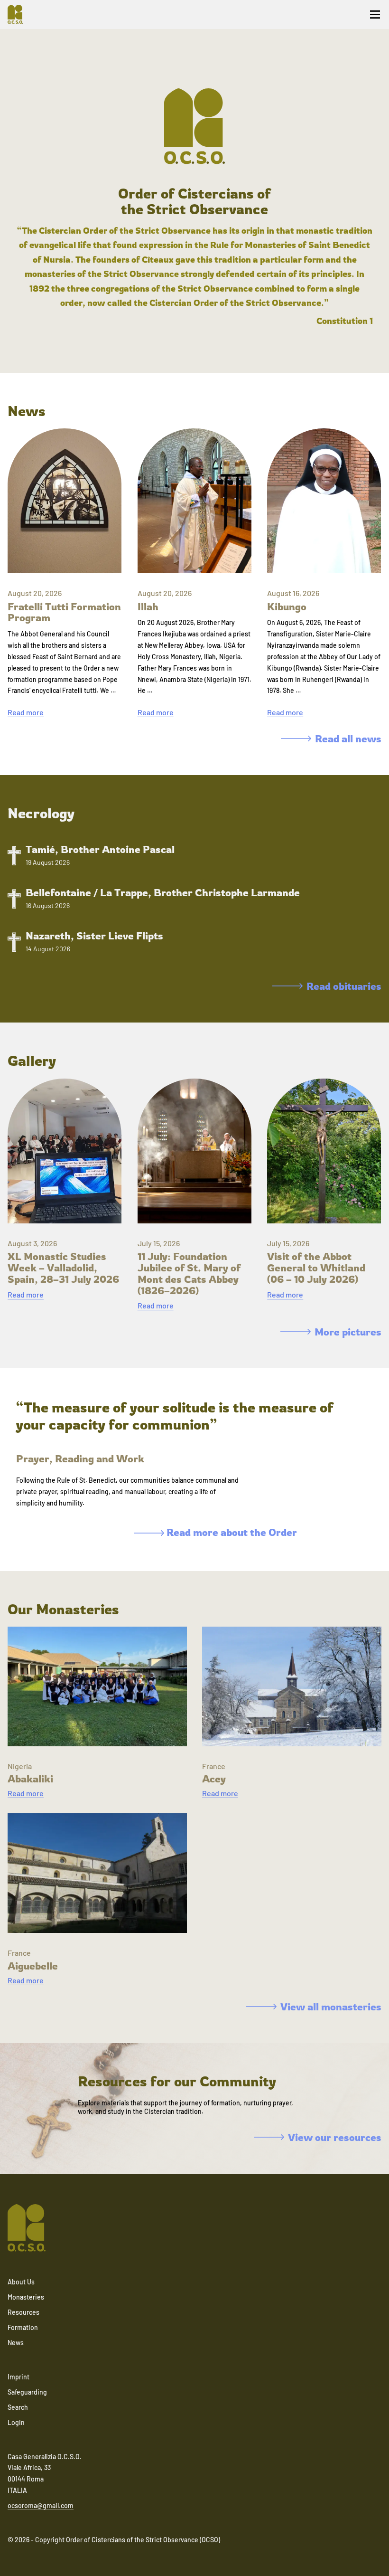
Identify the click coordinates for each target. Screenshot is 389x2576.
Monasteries (26, 2297)
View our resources (335, 2137)
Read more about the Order (231, 1532)
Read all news (348, 739)
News (16, 2343)
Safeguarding (27, 2392)
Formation (23, 2327)
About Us (21, 2282)
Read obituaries (344, 986)
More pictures (348, 1332)
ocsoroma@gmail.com (41, 2505)
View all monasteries (331, 2007)
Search (18, 2407)
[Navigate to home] (19, 14)
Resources (23, 2312)
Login (16, 2422)
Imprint (19, 2377)
